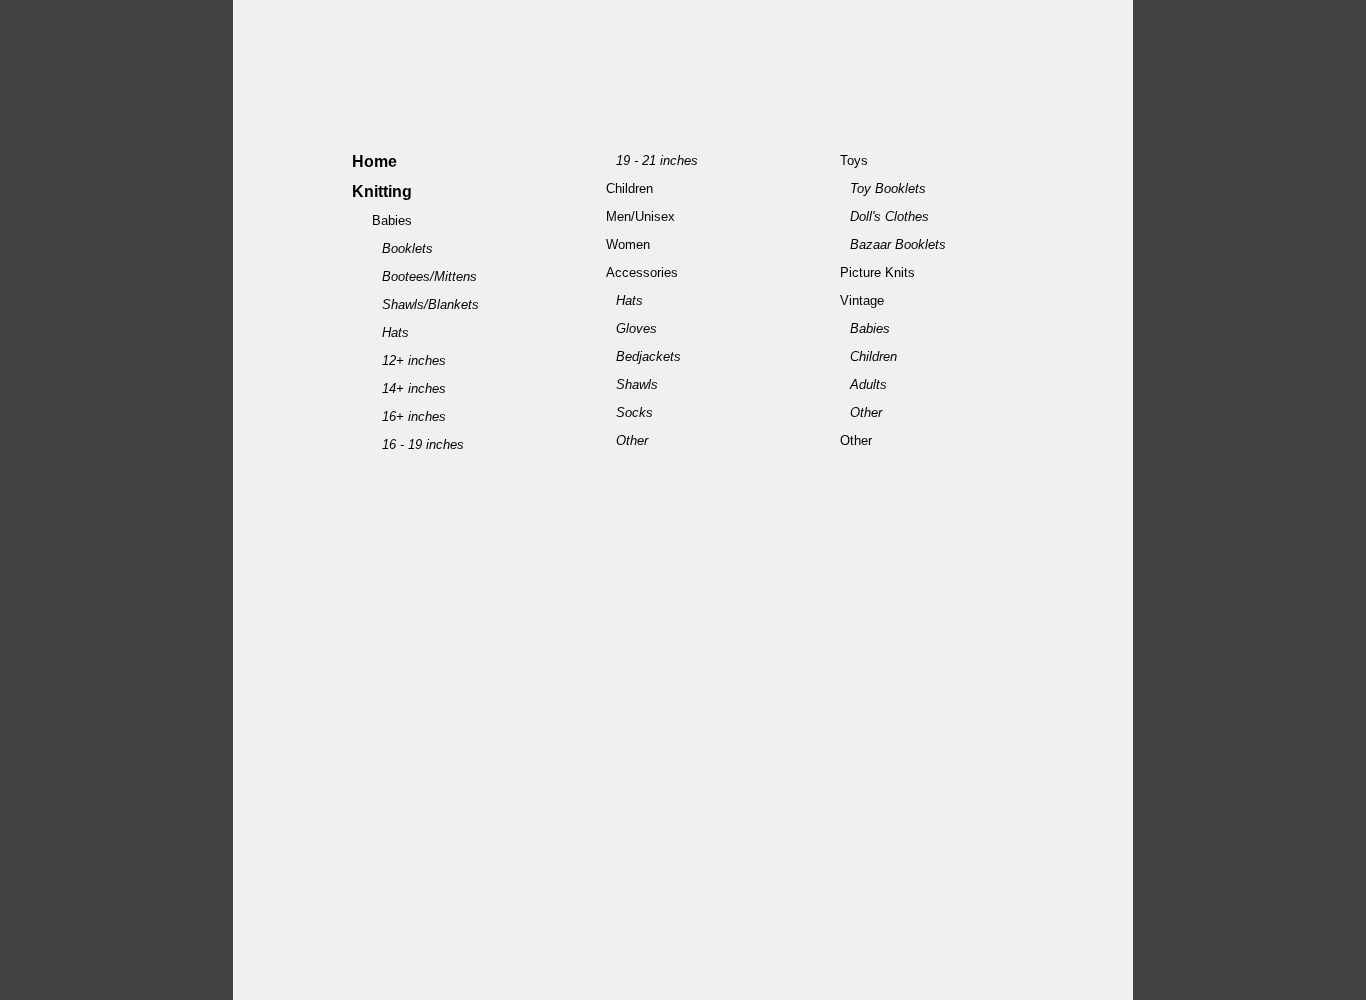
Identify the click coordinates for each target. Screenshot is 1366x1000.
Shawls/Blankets (430, 304)
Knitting (382, 191)
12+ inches (414, 360)
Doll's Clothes (889, 216)
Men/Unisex (640, 216)
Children (629, 188)
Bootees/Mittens (429, 276)
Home (374, 161)
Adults (868, 384)
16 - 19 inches (423, 444)
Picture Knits (877, 272)
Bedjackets (648, 356)
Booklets (407, 248)
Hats (395, 332)
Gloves (636, 328)
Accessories (642, 272)
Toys (854, 160)
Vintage (862, 300)
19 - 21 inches (657, 160)
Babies (392, 220)
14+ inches (414, 388)
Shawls (637, 384)
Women (628, 244)
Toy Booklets (888, 188)
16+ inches (414, 416)
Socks (634, 412)
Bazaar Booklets (898, 244)
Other (632, 440)
